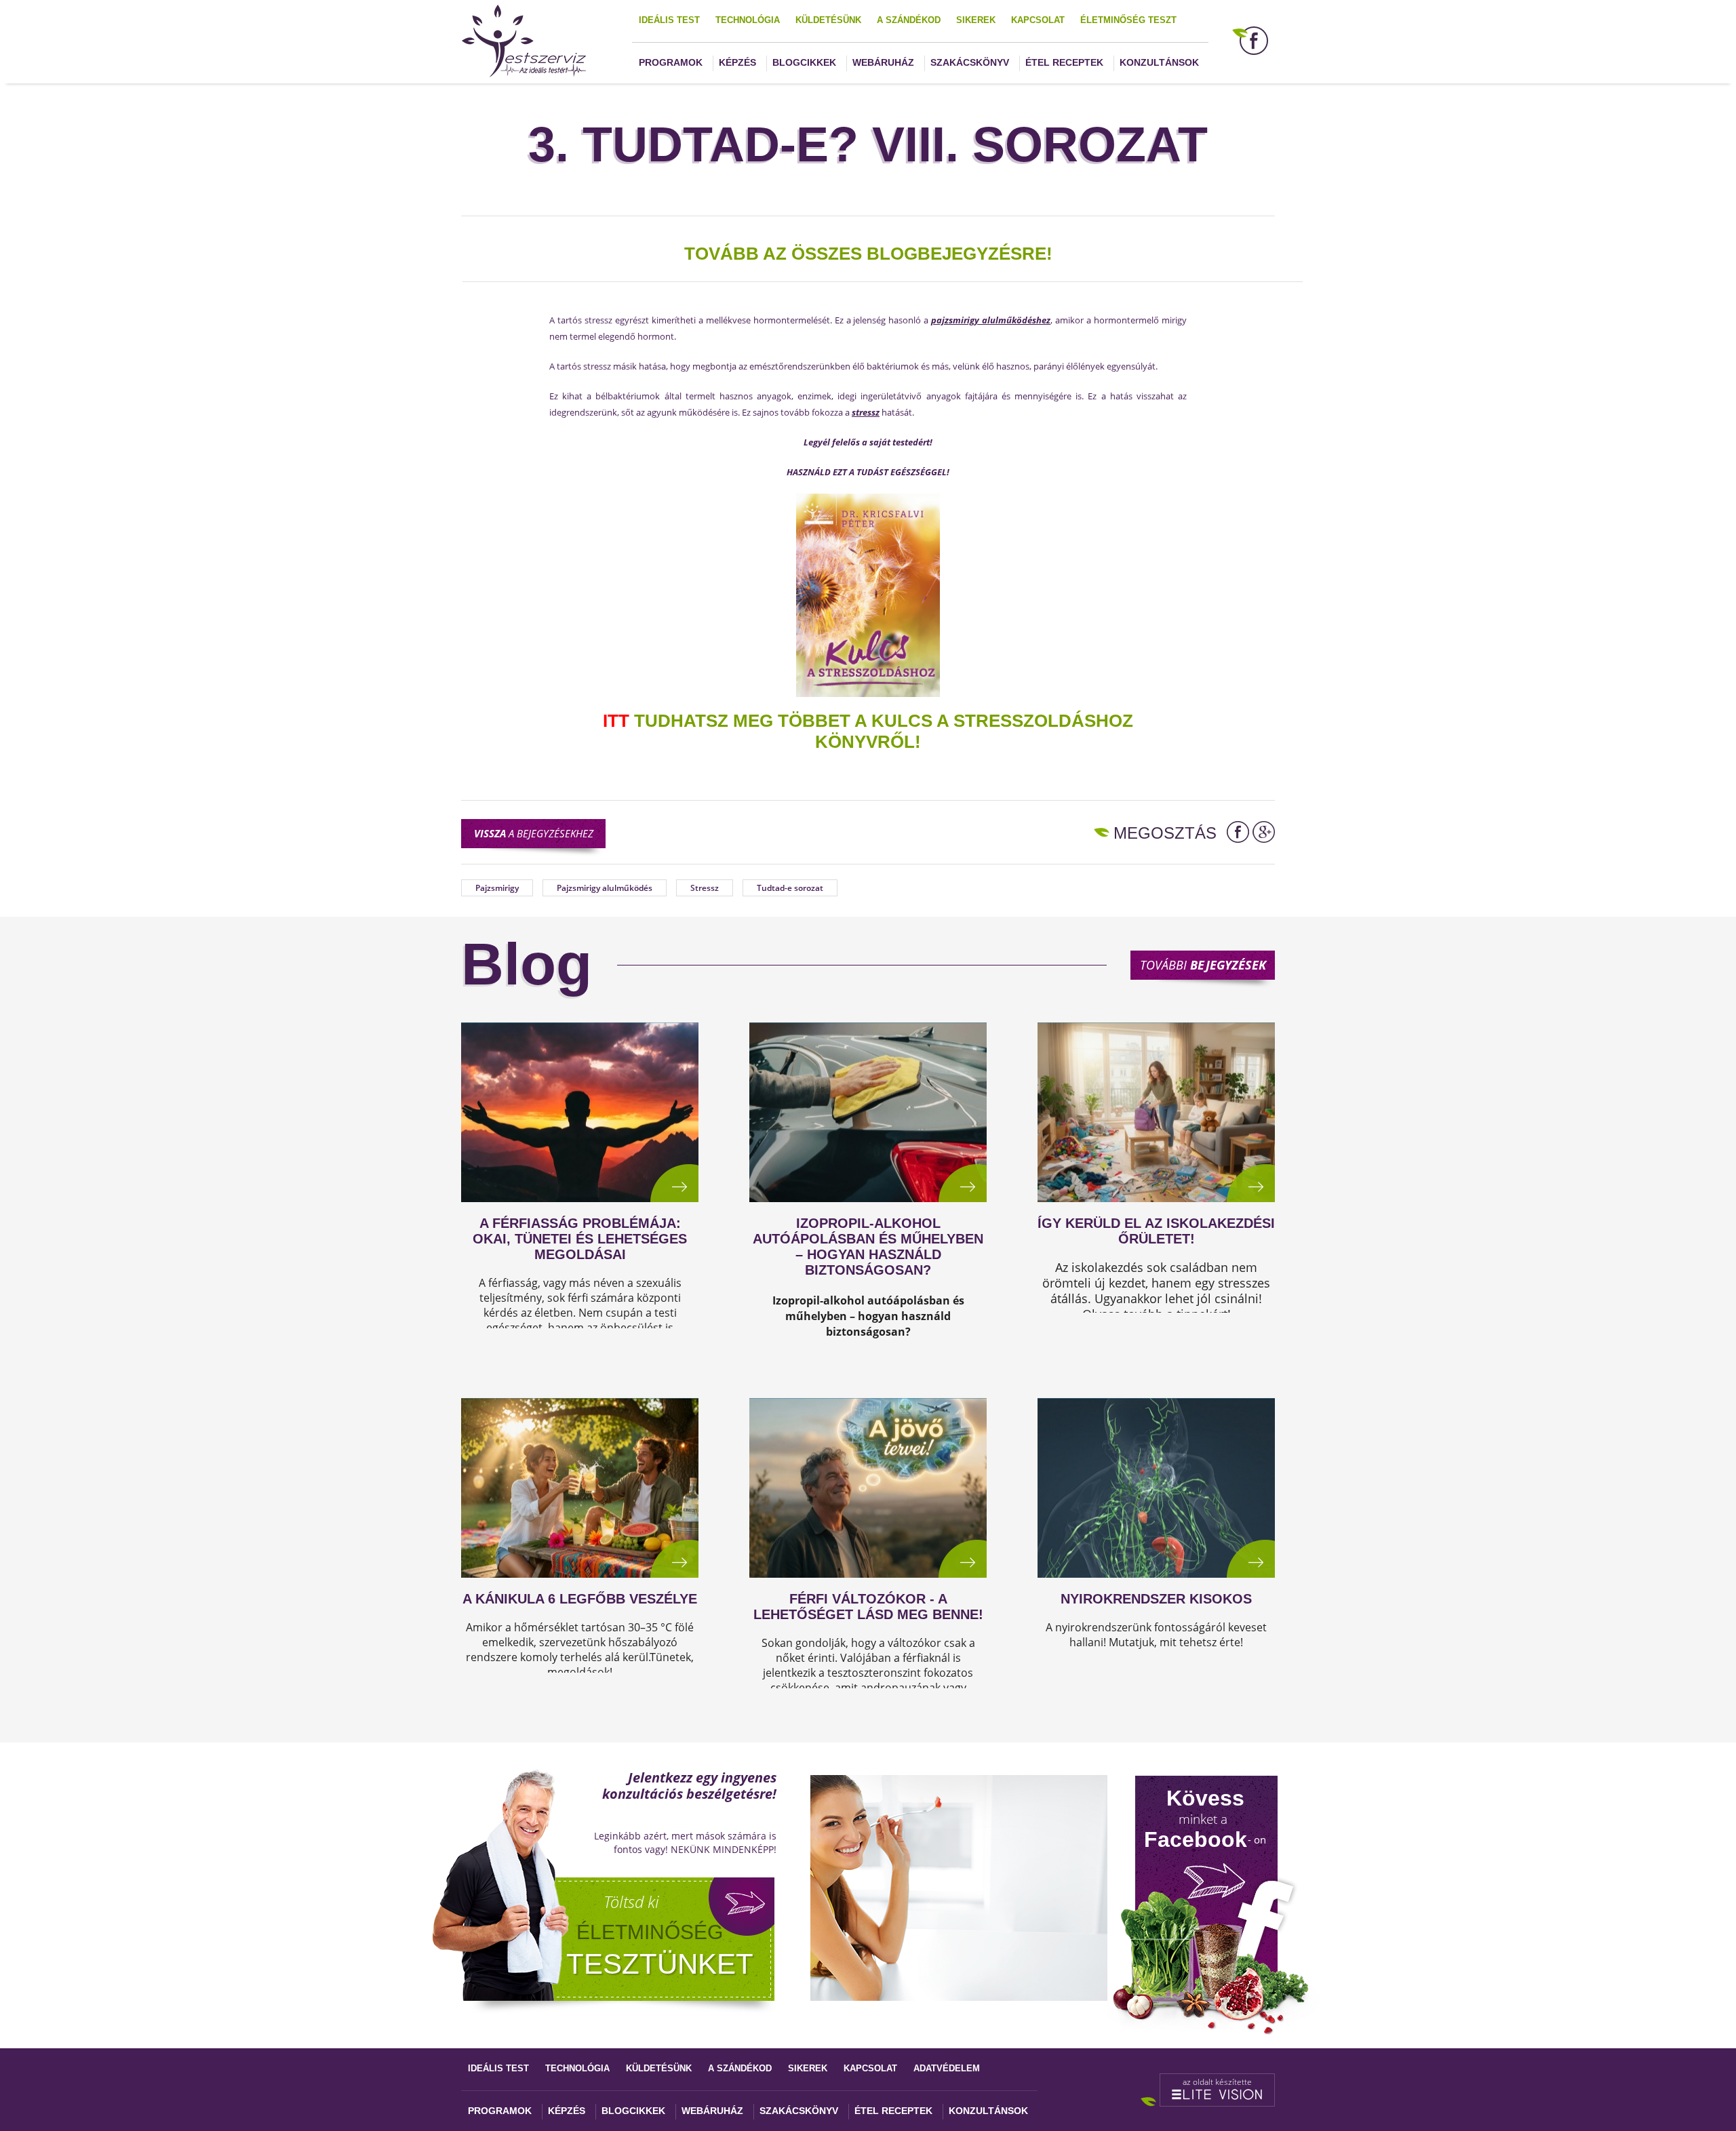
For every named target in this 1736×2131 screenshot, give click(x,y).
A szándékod (909, 20)
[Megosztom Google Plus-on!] (1264, 832)
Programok (671, 62)
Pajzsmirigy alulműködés (605, 888)
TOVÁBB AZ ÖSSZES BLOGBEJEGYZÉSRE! (868, 254)
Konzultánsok (1159, 62)
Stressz (705, 888)
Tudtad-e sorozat (790, 888)
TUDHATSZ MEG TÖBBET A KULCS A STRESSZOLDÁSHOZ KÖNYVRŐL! (868, 731)
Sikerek (976, 20)
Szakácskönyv (970, 62)
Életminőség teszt (1128, 20)
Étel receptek (1064, 62)
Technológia (748, 20)
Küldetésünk (828, 20)
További (1203, 965)
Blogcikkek (804, 62)
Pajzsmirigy (497, 888)
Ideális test (669, 20)
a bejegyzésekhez (534, 833)
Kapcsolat (1038, 20)
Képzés (737, 62)
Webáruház (883, 62)
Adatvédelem (947, 2068)
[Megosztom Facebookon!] (1238, 832)
